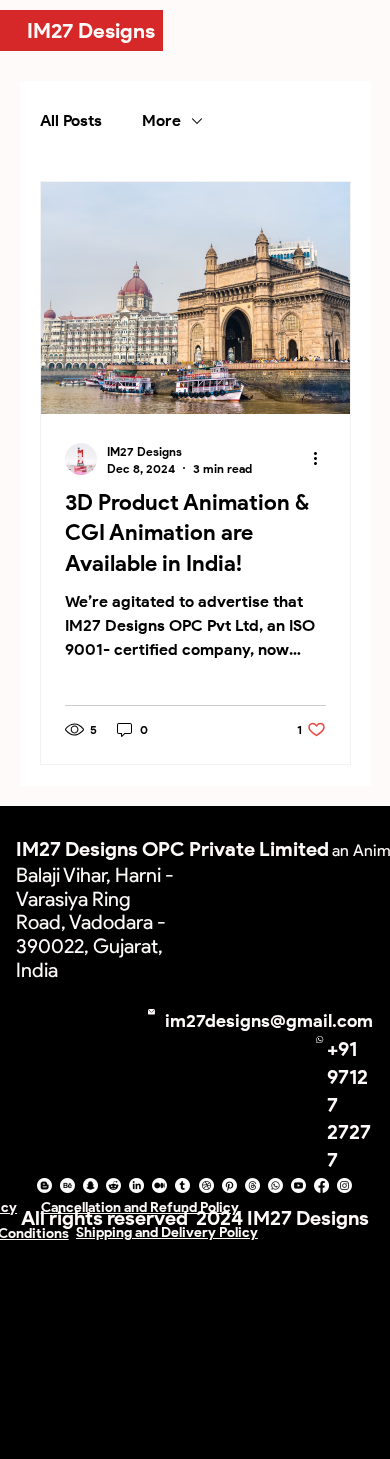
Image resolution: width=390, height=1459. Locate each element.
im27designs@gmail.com (269, 1021)
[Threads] (252, 1185)
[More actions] (323, 459)
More (161, 120)
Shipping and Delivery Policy (167, 1232)
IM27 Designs (91, 30)
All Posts (71, 120)
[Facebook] (321, 1185)
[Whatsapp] (275, 1185)
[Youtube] (298, 1185)
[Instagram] (344, 1185)
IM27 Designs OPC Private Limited (172, 849)
